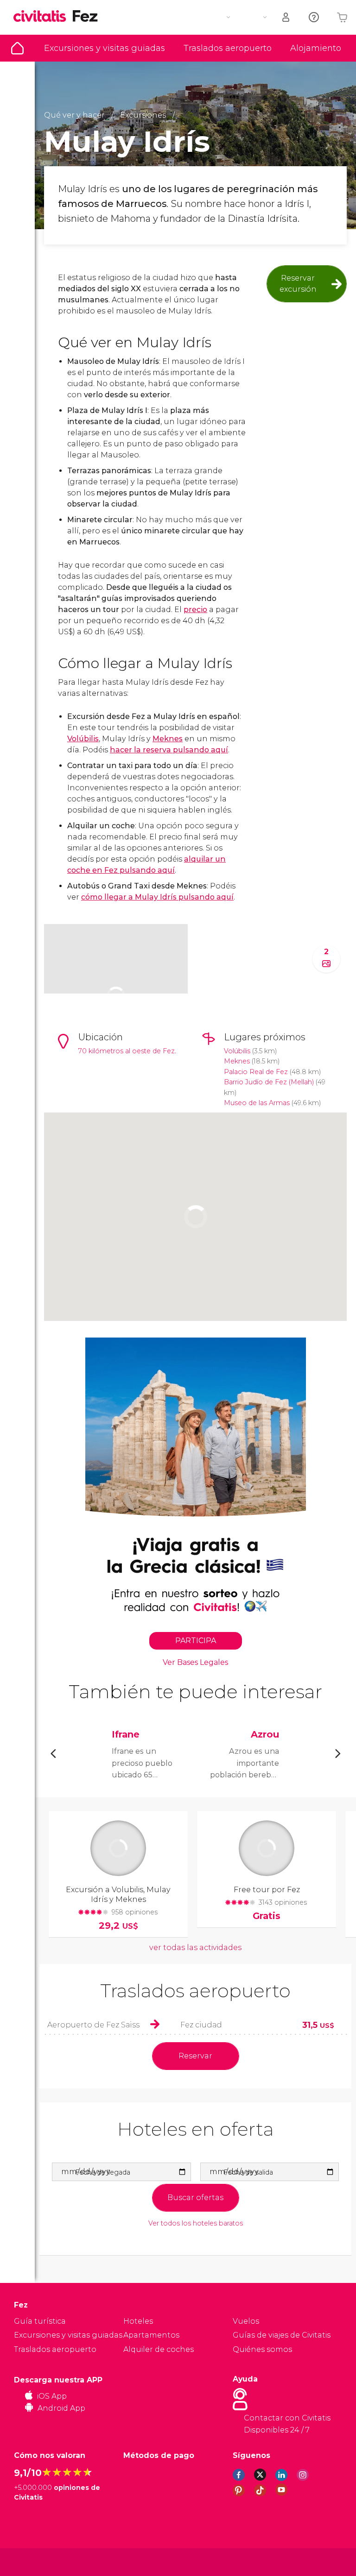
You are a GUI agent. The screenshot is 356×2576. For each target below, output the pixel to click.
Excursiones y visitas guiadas (105, 48)
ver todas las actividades (195, 1948)
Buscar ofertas (195, 2198)
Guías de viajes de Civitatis (282, 2335)
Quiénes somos (262, 2349)
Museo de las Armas (257, 1103)
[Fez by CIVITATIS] (43, 17)
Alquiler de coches (159, 2349)
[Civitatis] (33, 2561)
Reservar (195, 2056)
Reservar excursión (298, 284)
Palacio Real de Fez (256, 1072)
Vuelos (246, 2321)
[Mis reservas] (286, 17)
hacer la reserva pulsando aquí (169, 750)
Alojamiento (316, 48)
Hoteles (138, 2321)
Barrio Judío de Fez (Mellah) (269, 1082)
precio (195, 610)
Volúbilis (83, 739)
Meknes (168, 739)
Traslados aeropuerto (228, 48)
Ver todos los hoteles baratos (196, 2223)
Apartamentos (151, 2335)
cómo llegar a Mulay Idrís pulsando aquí (157, 897)
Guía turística (17, 48)
